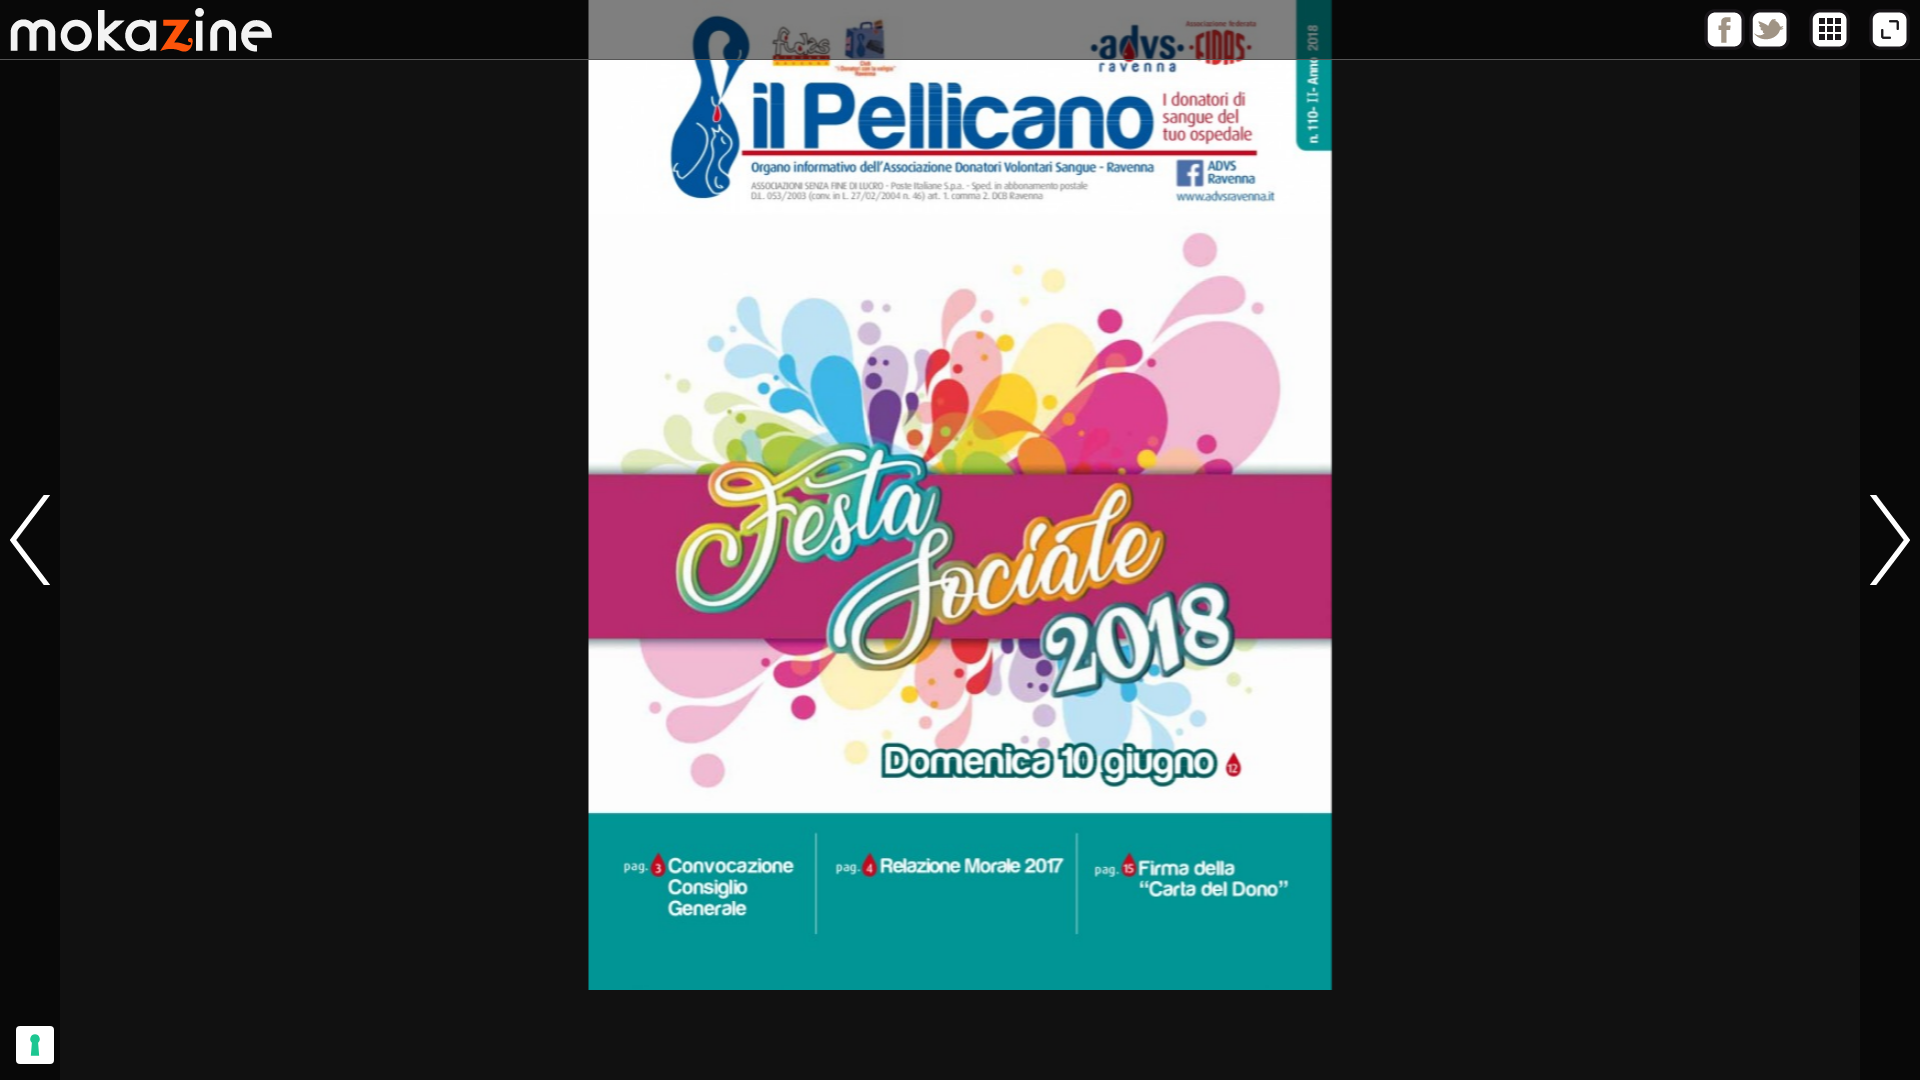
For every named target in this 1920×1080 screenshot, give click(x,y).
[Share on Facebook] (1724, 45)
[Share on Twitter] (1769, 45)
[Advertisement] (960, 1035)
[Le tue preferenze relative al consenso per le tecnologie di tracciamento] (35, 1045)
